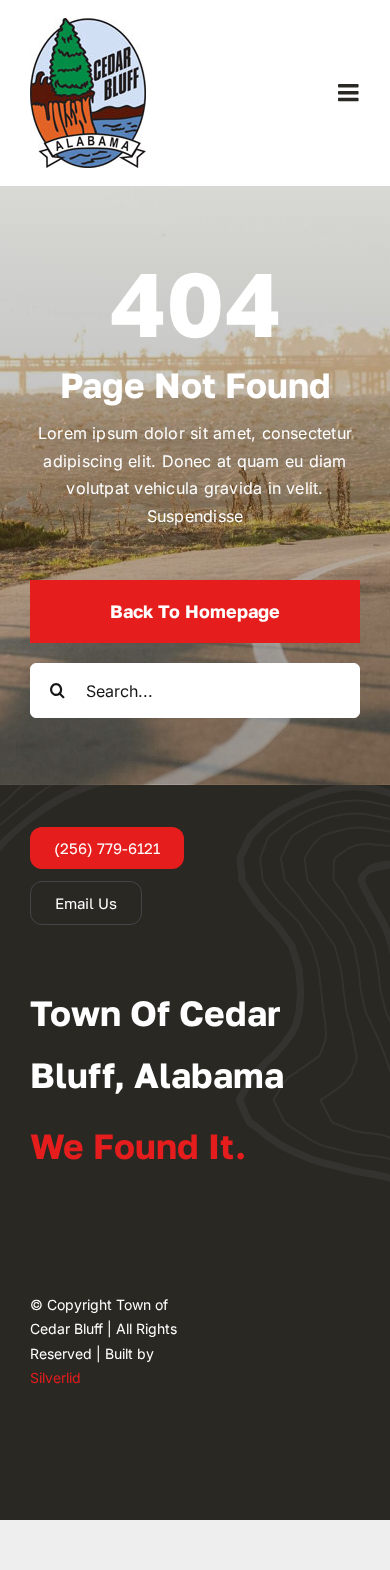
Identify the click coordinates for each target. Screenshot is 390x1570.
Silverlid (55, 1377)
